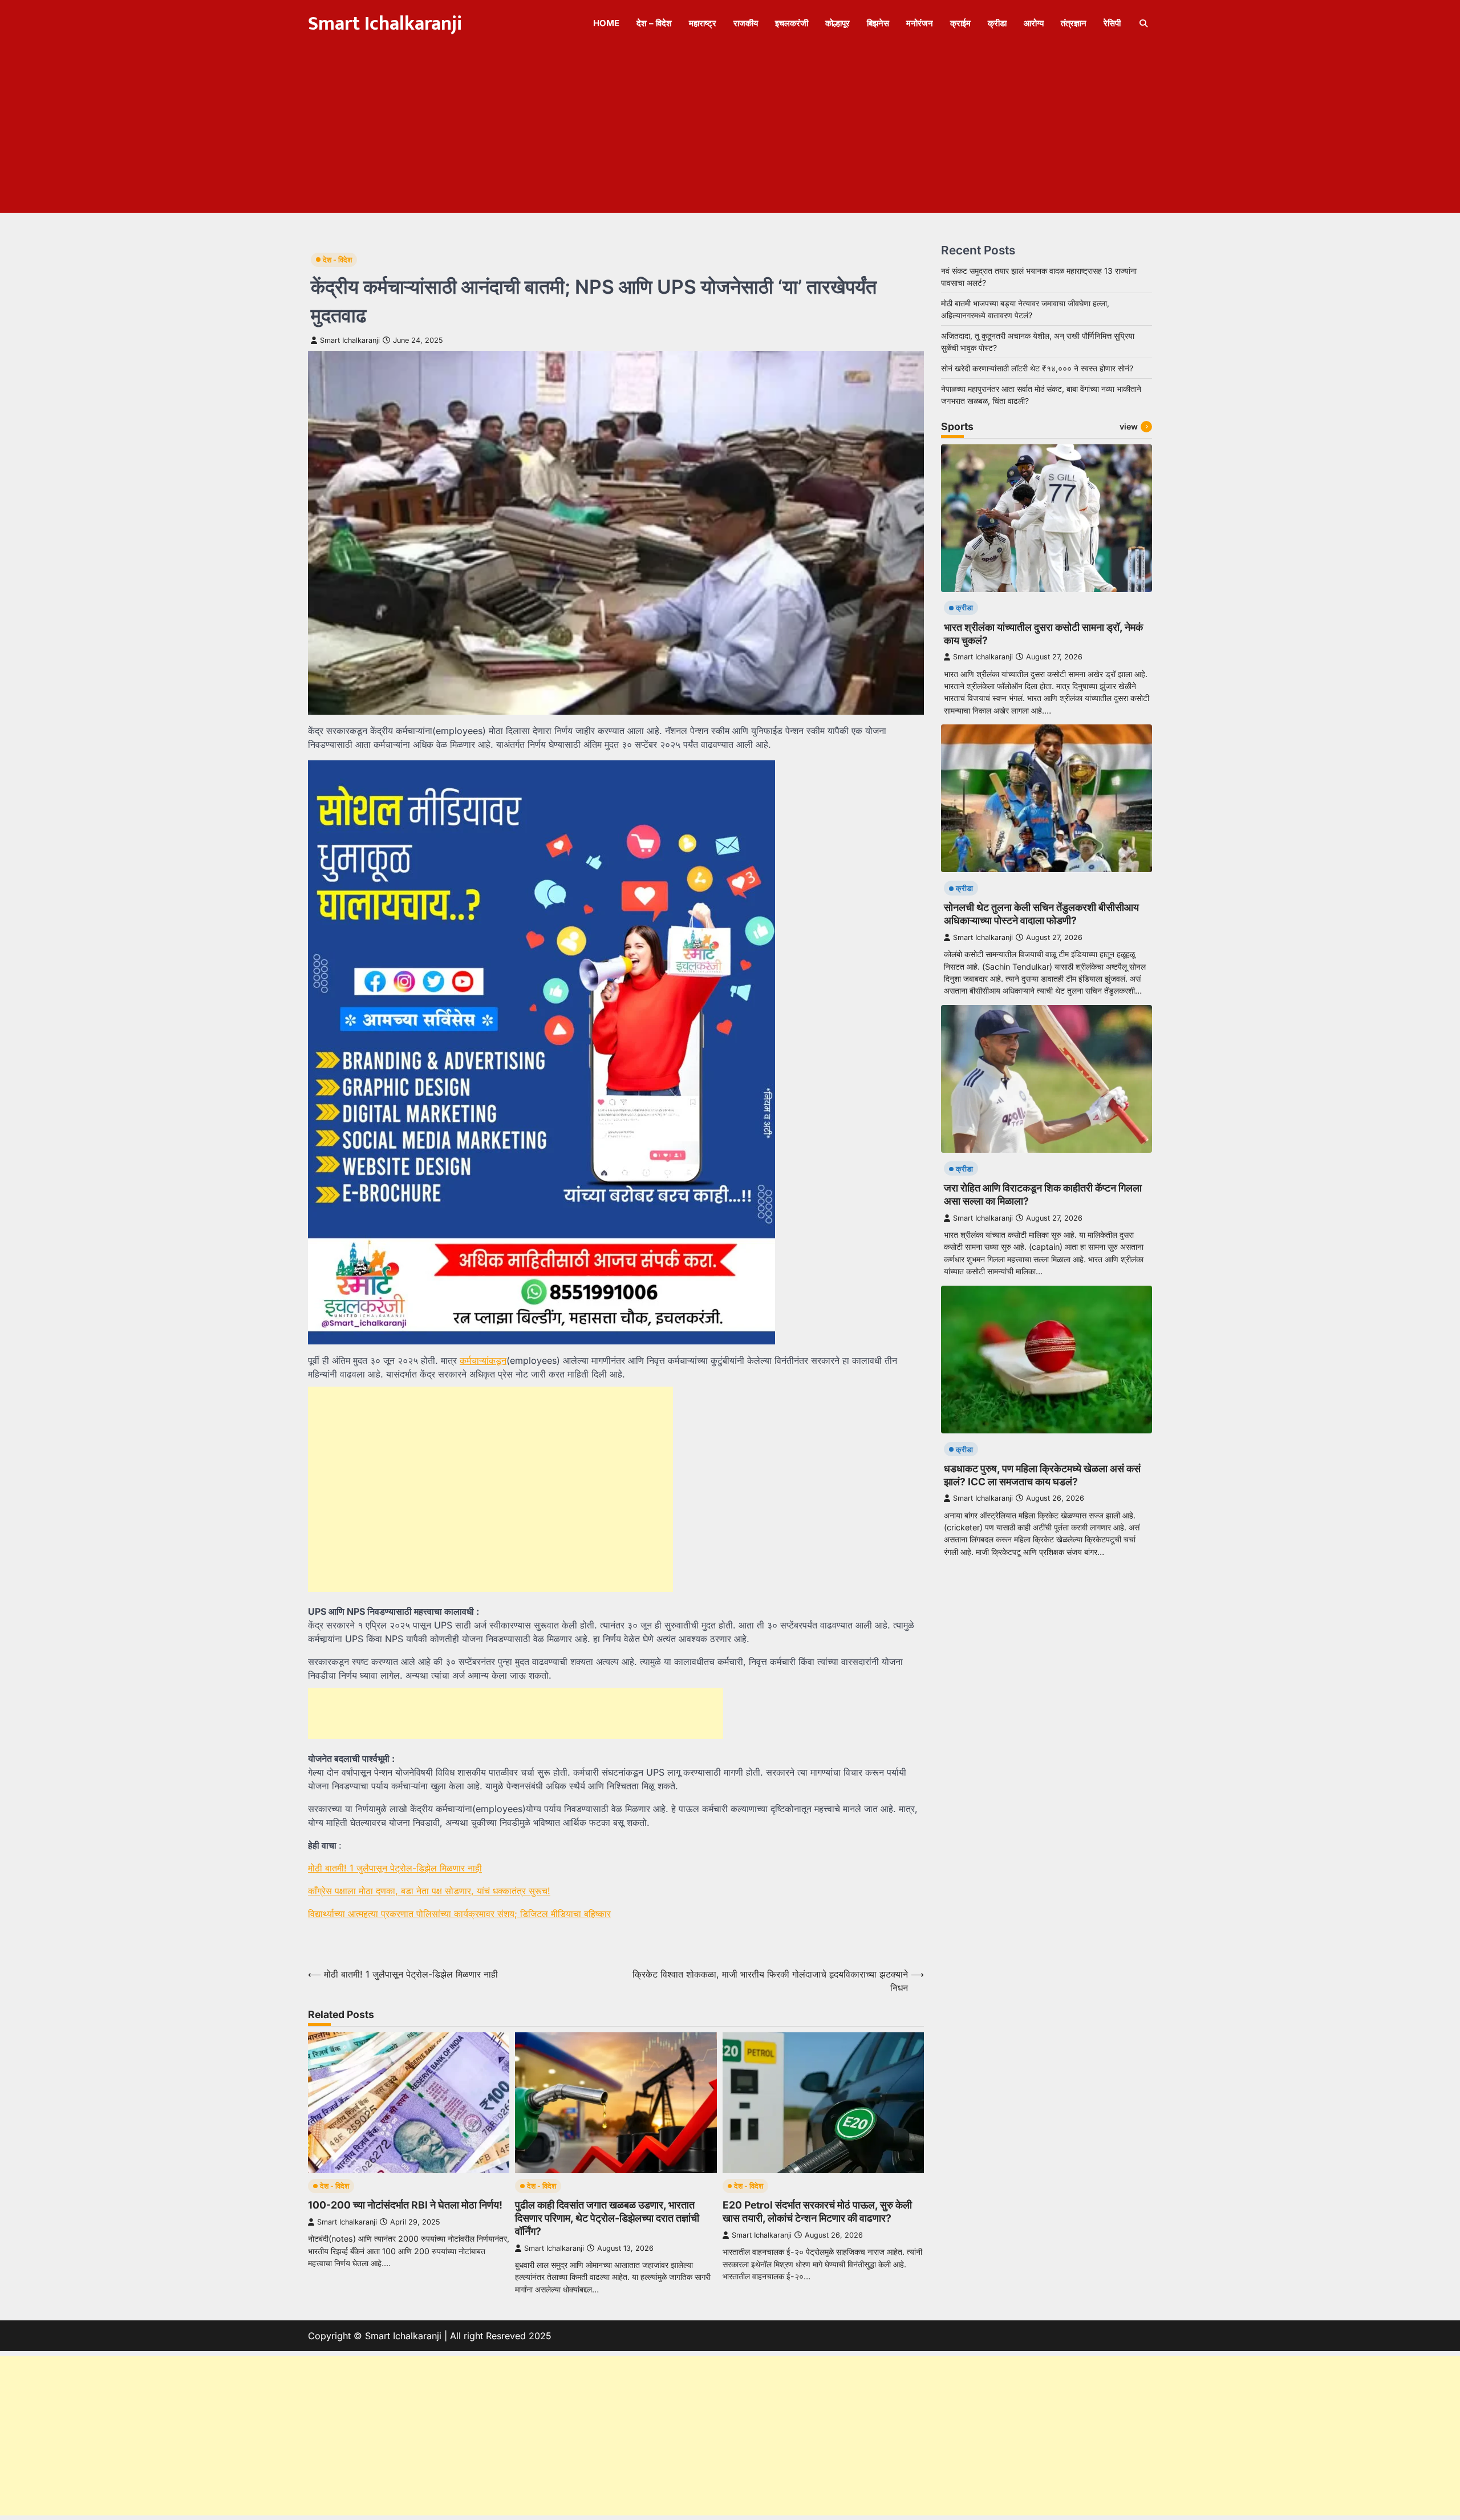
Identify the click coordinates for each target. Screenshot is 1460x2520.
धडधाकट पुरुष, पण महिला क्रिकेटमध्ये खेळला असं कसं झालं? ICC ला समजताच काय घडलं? (1042, 1474)
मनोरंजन (920, 23)
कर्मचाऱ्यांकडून (483, 1360)
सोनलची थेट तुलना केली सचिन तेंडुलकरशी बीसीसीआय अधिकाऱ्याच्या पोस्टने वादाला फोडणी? (1041, 914)
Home (606, 23)
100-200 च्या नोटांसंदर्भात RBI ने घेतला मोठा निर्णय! (405, 2205)
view (1129, 426)
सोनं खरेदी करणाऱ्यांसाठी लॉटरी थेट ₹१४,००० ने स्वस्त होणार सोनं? (1037, 368)
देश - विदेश (337, 260)
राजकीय (746, 23)
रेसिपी (1112, 23)
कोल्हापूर (838, 23)
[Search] (1143, 23)
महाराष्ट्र (703, 23)
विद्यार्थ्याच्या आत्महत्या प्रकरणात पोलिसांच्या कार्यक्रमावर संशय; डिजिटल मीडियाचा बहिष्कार (459, 1914)
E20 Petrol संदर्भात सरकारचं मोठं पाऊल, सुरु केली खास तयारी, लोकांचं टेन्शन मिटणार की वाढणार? (817, 2211)
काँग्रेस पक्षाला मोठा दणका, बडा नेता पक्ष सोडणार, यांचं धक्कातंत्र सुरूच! (429, 1891)
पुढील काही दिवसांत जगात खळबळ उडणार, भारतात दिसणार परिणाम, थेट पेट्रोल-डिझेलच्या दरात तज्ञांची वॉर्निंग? (607, 2218)
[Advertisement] (730, 133)
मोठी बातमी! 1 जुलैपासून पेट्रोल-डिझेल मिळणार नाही (395, 1868)
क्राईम (960, 23)
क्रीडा (997, 23)
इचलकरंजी (792, 23)
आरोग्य (1034, 23)
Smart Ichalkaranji (385, 24)
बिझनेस (878, 23)
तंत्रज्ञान (1074, 23)
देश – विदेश (654, 23)
